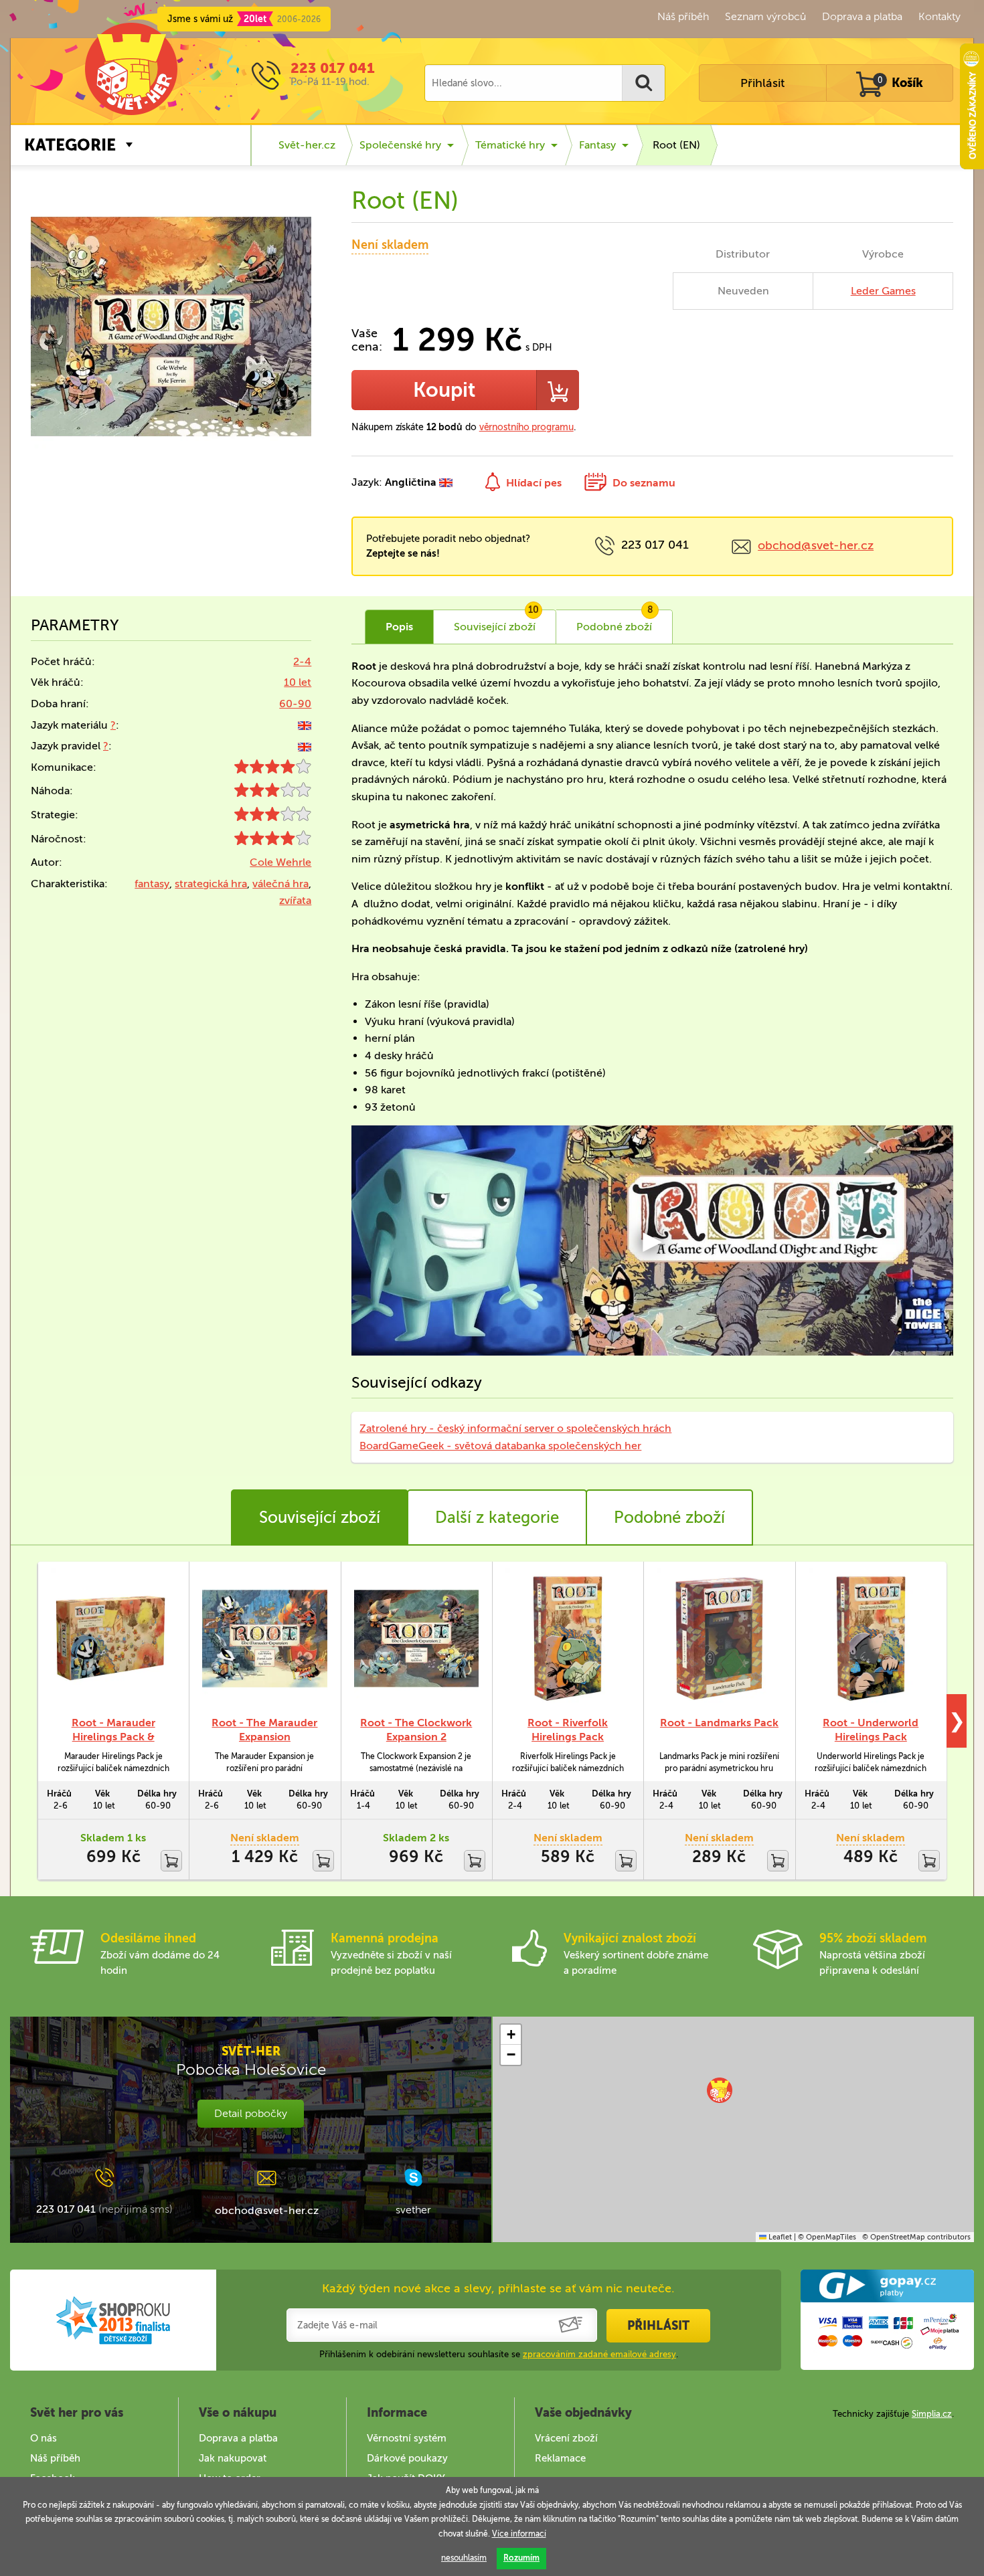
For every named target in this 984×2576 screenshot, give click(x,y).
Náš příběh (683, 16)
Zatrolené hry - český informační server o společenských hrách (515, 1428)
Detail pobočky (251, 2113)
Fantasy (597, 145)
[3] (273, 793)
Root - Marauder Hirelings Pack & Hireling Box (113, 1737)
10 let (298, 682)
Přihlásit (762, 83)
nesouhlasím (464, 2558)
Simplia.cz (932, 2414)
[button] (720, 2090)
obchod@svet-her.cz (816, 545)
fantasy (152, 884)
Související (496, 622)
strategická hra (211, 884)
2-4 (302, 661)
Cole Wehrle (280, 862)
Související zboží (320, 1517)
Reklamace (560, 2458)
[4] (273, 770)
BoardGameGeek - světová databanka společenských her (500, 1446)
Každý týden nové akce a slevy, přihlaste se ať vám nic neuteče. (498, 2288)
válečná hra (280, 884)
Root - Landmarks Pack (719, 1723)
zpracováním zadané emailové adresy (599, 2354)
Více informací (519, 2534)
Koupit (444, 390)
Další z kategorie (497, 1517)
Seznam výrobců (765, 16)
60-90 (295, 704)
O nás (44, 2438)
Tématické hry (510, 145)
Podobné (615, 622)
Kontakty (939, 16)
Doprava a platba (862, 16)
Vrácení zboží (566, 2438)
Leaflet (779, 2237)
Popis (399, 627)
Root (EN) (676, 145)
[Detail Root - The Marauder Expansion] (264, 1639)
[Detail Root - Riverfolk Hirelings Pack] (568, 1639)
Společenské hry (400, 145)
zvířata (295, 900)
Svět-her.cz (307, 145)
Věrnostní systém (407, 2438)
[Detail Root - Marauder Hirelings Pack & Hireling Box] (113, 1639)
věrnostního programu (526, 427)
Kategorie (70, 145)
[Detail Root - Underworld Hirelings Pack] (871, 1639)
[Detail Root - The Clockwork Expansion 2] (416, 1639)
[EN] (305, 725)
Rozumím (521, 2558)
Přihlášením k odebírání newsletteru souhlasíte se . (499, 2354)
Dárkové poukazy (407, 2458)
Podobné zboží (669, 1517)
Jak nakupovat (233, 2458)
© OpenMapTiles (827, 2237)
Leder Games (883, 291)
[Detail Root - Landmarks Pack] (719, 1639)
